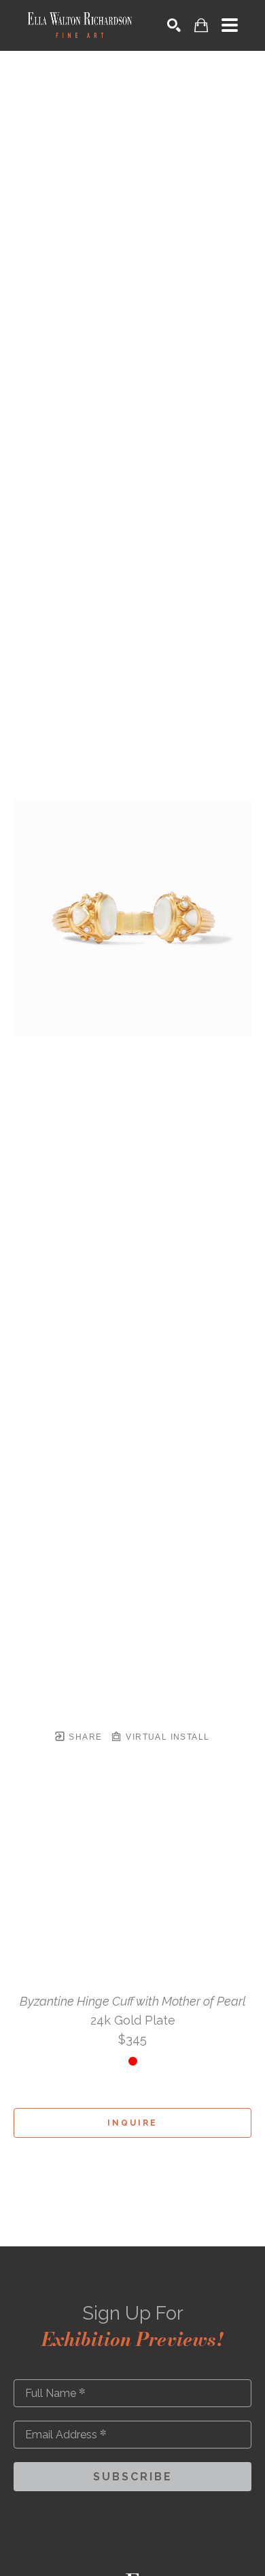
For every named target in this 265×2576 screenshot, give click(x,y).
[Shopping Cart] (201, 25)
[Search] (174, 25)
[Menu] (230, 25)
